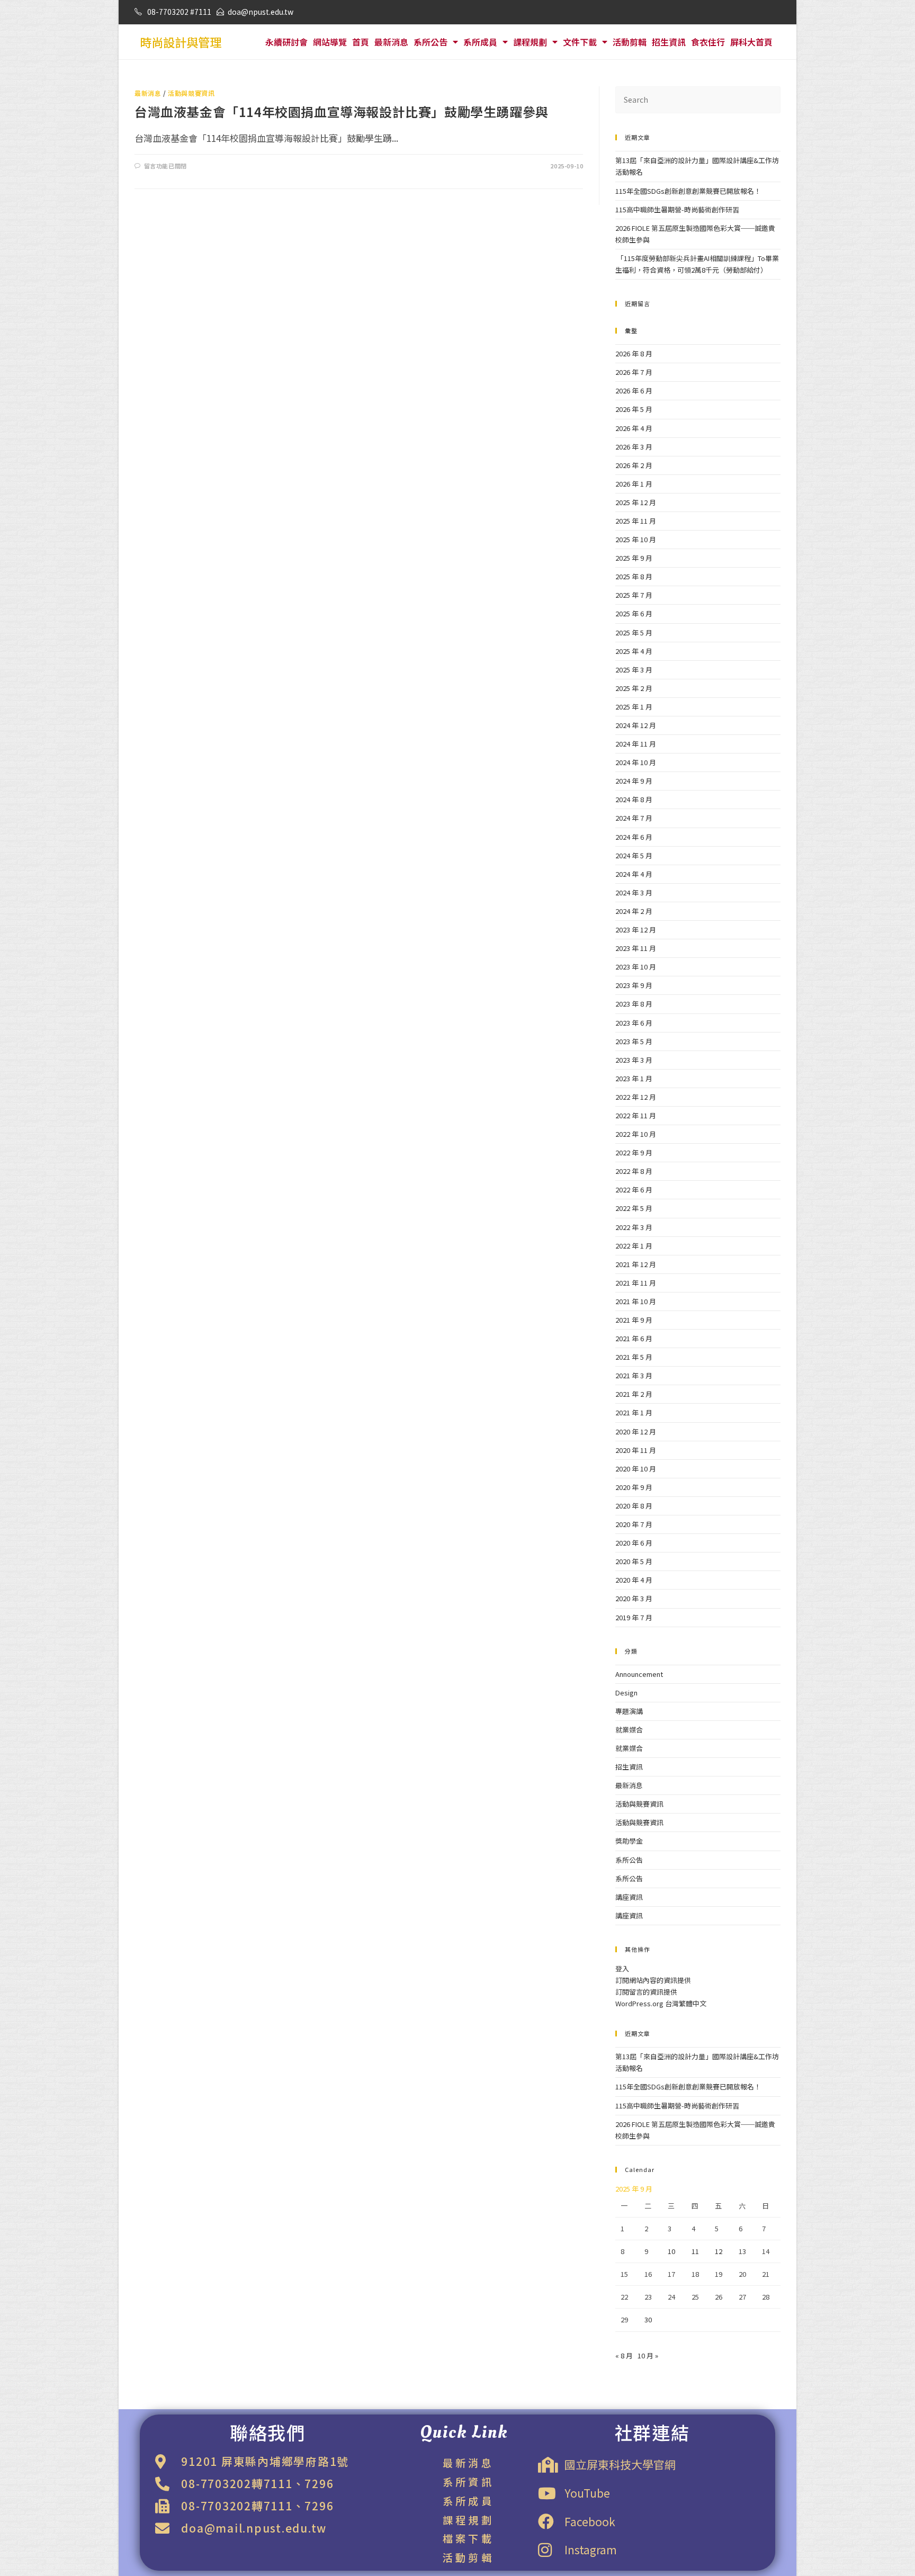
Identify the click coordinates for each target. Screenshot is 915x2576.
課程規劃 (530, 42)
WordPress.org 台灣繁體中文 (661, 2003)
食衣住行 (708, 42)
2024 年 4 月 (634, 874)
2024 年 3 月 (634, 892)
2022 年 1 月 (634, 1246)
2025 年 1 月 (634, 707)
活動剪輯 (630, 42)
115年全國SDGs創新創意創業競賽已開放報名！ (688, 191)
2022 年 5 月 (634, 1208)
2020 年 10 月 (636, 1469)
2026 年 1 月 (634, 484)
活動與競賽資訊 (191, 93)
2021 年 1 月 (634, 1412)
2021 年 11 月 (636, 1283)
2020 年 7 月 (634, 1524)
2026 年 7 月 (634, 372)
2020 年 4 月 (634, 1580)
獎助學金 (629, 1841)
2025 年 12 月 (636, 502)
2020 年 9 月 (634, 1487)
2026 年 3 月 (634, 447)
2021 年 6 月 (634, 1338)
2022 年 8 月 (634, 1171)
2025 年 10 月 (636, 539)
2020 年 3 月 (634, 1598)
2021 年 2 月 (634, 1394)
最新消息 (391, 42)
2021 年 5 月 (634, 1357)
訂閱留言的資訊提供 (646, 1992)
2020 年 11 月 (636, 1450)
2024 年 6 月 (634, 837)
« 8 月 (624, 2355)
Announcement (639, 1674)
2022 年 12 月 (636, 1097)
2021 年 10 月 (636, 1301)
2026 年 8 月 (634, 353)
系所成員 (480, 42)
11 (695, 2251)
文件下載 (580, 42)
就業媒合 (629, 1730)
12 (719, 2251)
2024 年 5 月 (634, 855)
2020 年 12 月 (636, 1431)
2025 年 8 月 (634, 576)
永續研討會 (286, 42)
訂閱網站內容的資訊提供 (653, 1980)
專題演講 (629, 1711)
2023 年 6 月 (634, 1023)
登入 (622, 1968)
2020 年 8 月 (634, 1506)
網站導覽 (330, 42)
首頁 (361, 42)
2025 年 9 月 (634, 558)
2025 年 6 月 (634, 613)
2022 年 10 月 (636, 1134)
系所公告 (430, 42)
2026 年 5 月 (634, 409)
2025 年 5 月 (634, 632)
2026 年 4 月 (634, 428)
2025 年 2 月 (634, 688)
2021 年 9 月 (634, 1320)
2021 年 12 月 (636, 1264)
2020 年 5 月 (634, 1561)
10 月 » (648, 2355)
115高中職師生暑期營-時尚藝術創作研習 (677, 209)
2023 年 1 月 (634, 1078)
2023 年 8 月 (634, 1004)
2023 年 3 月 (634, 1060)
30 (648, 2319)
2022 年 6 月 (634, 1190)
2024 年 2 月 (634, 911)
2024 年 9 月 (634, 781)
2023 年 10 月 (636, 967)
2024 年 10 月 (636, 762)
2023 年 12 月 (636, 930)
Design (626, 1693)
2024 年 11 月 (636, 744)
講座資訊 (629, 1897)
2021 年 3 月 (634, 1375)
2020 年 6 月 (634, 1543)
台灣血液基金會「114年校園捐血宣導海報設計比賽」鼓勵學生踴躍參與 (342, 111)
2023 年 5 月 (634, 1041)
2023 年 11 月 (636, 948)
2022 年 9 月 (634, 1152)
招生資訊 (669, 42)
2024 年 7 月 (634, 818)
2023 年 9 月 (634, 985)
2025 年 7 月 (634, 595)
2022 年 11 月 (636, 1115)
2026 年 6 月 (634, 391)
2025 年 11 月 (636, 521)
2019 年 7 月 (634, 1617)
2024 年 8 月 (634, 799)
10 (671, 2251)
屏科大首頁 (751, 42)
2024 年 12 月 (636, 725)
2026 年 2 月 (634, 465)
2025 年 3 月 (634, 670)
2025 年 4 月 (634, 651)
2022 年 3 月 (634, 1227)
